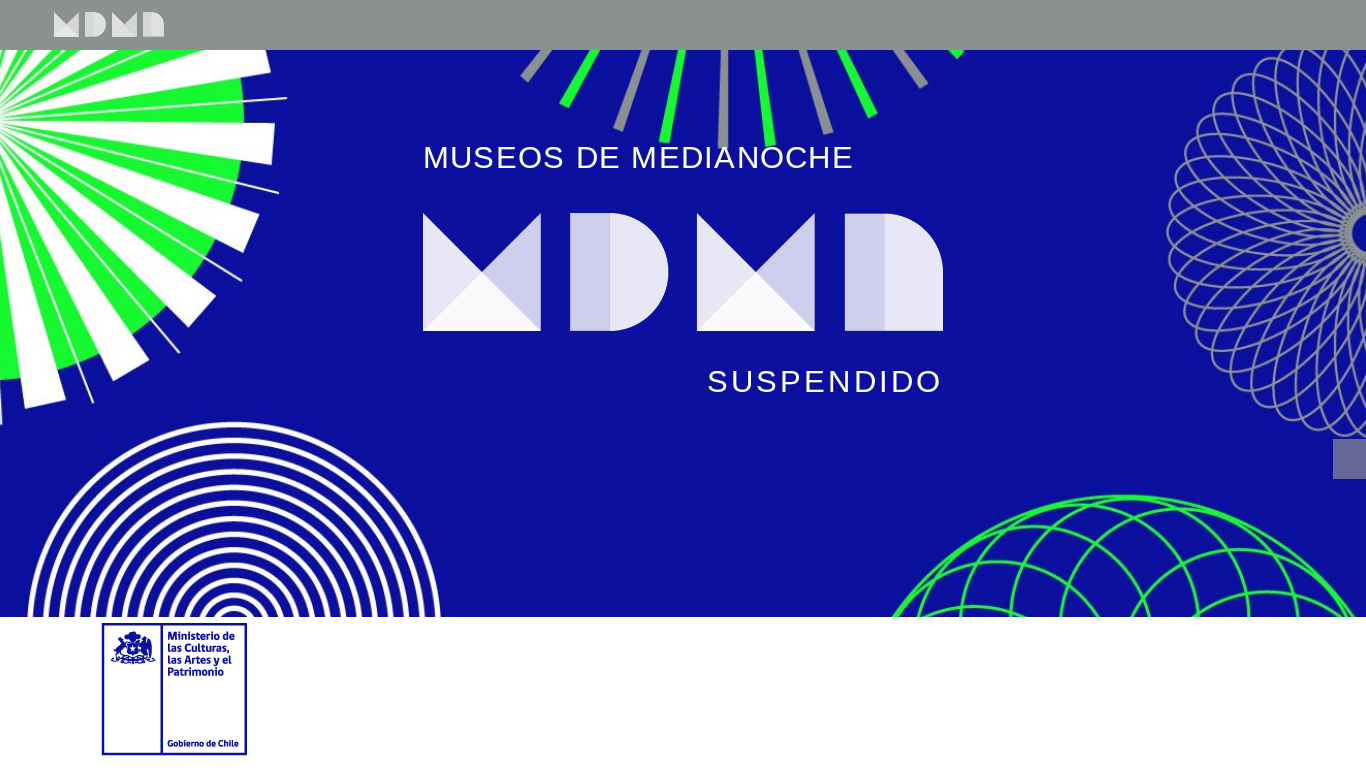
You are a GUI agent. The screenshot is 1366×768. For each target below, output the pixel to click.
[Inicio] (99, 18)
